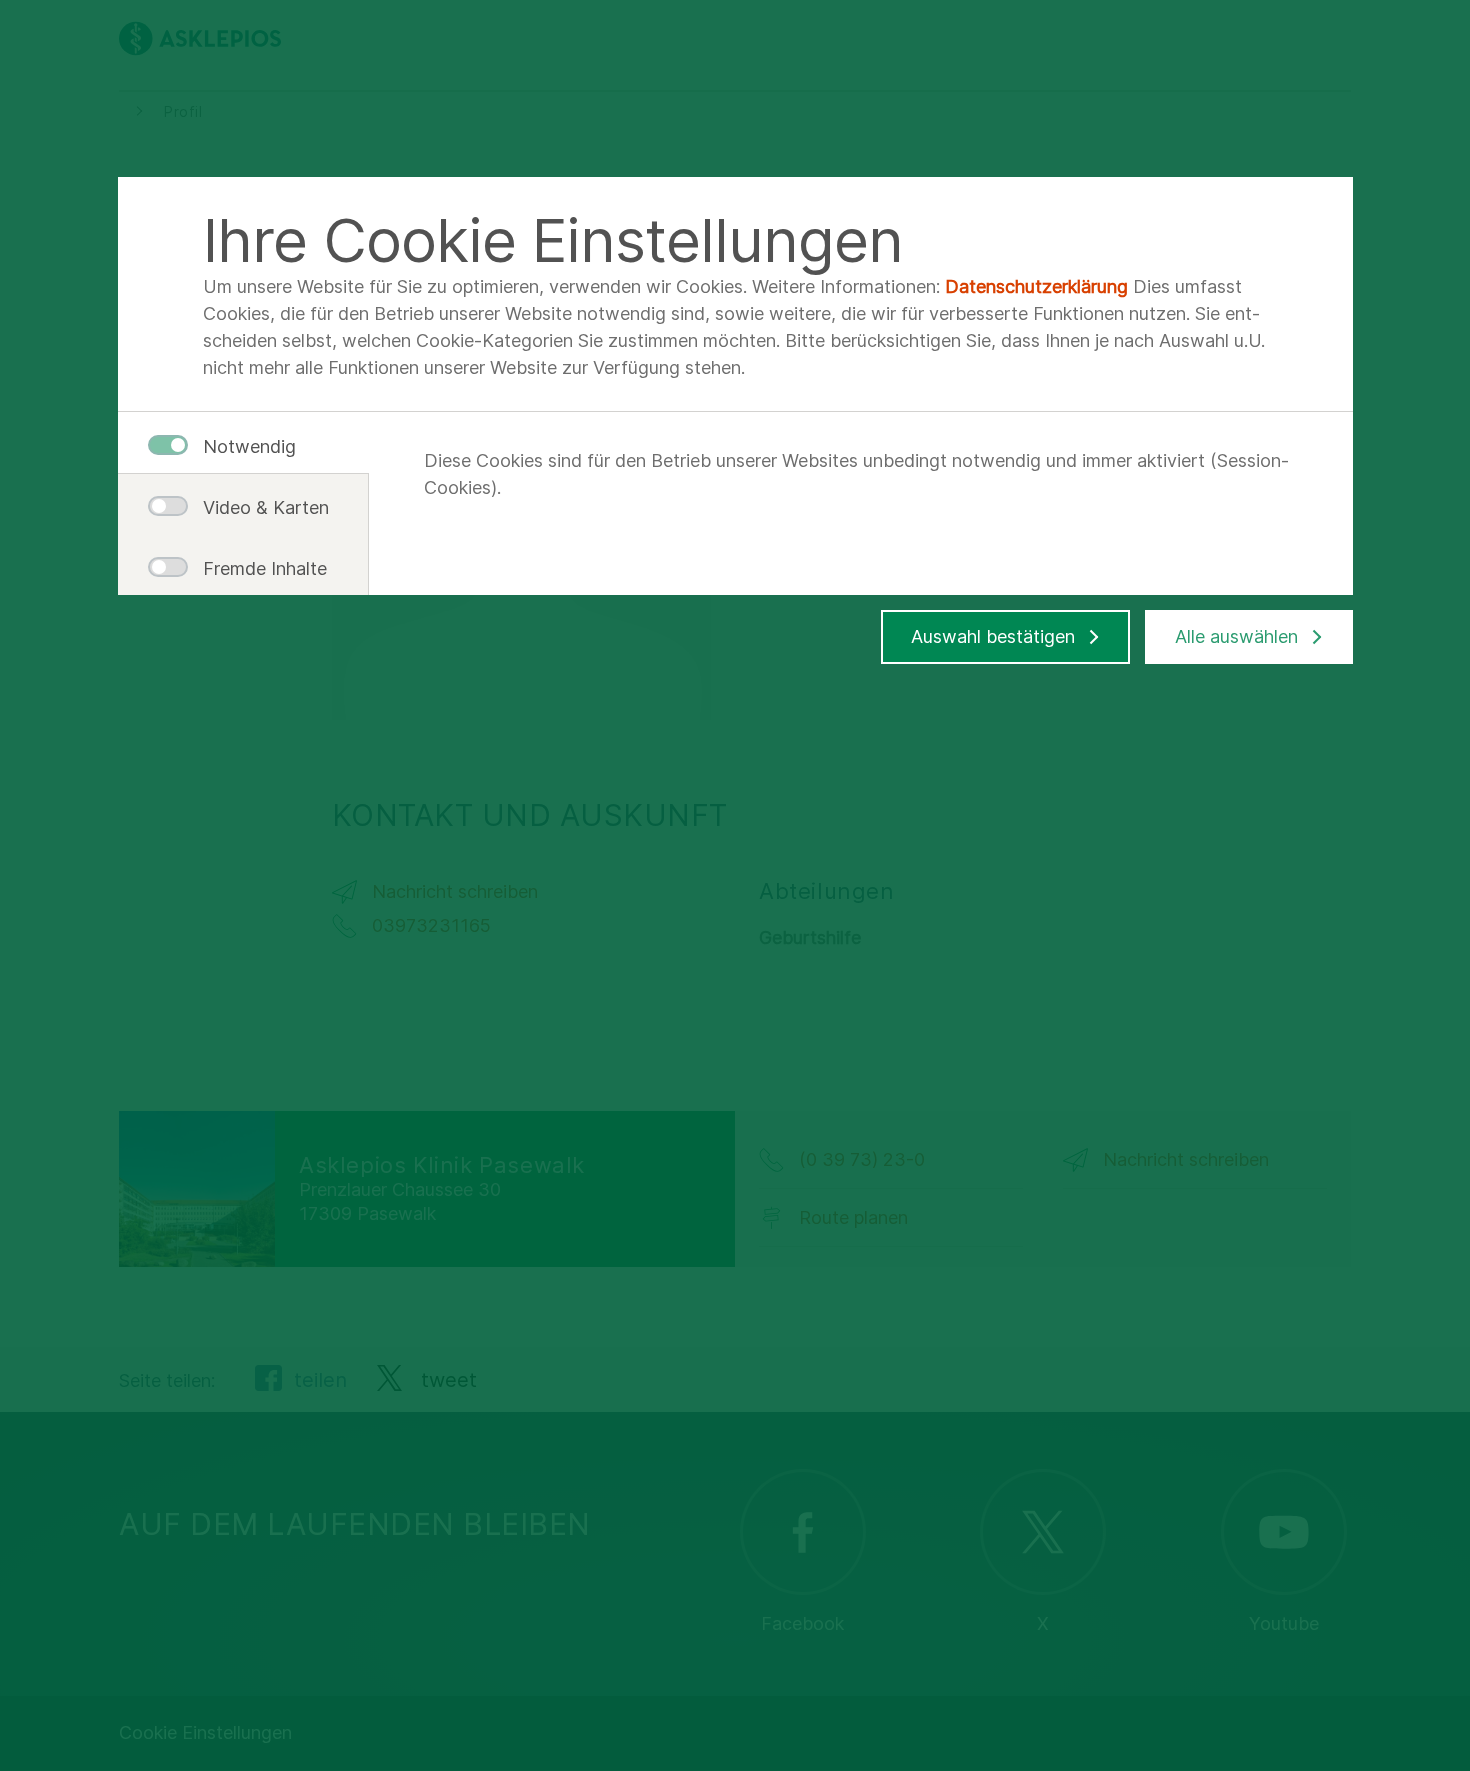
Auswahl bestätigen (993, 636)
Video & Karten (258, 507)
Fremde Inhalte (258, 568)
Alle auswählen (1236, 636)
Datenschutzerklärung (1036, 286)
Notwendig (249, 446)
